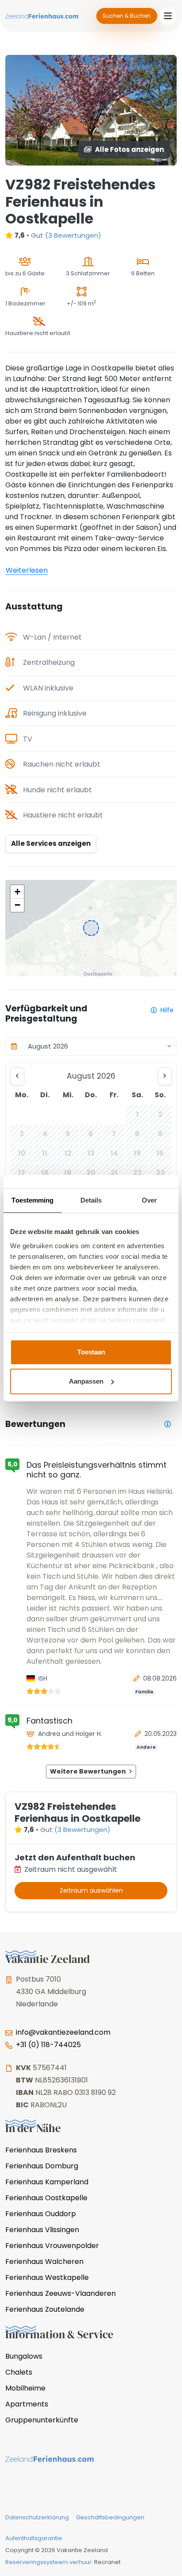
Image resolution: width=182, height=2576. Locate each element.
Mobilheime (25, 2388)
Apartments (27, 2404)
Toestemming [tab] (32, 1200)
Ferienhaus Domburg (42, 2166)
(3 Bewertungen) (73, 235)
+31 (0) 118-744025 (48, 2045)
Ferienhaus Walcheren (44, 2262)
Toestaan (91, 1352)
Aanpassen (86, 1381)
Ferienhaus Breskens (41, 2150)
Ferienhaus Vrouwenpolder (52, 2246)
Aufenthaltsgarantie (34, 2538)
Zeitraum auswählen (91, 1890)
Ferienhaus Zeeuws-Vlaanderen (61, 2293)
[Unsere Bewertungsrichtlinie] (168, 1424)
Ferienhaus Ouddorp (41, 2214)
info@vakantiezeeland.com (63, 2032)
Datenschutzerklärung (37, 2517)
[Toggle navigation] (168, 16)
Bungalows (24, 2356)
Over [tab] (149, 1200)
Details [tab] (91, 1200)
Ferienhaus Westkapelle (47, 2277)
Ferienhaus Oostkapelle (46, 2198)
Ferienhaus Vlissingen (42, 2230)
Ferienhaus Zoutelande (45, 2309)
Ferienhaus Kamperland (47, 2182)
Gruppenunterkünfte (42, 2420)
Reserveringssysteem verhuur (48, 2562)
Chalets (19, 2372)
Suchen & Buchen (127, 16)
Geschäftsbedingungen (110, 2517)
